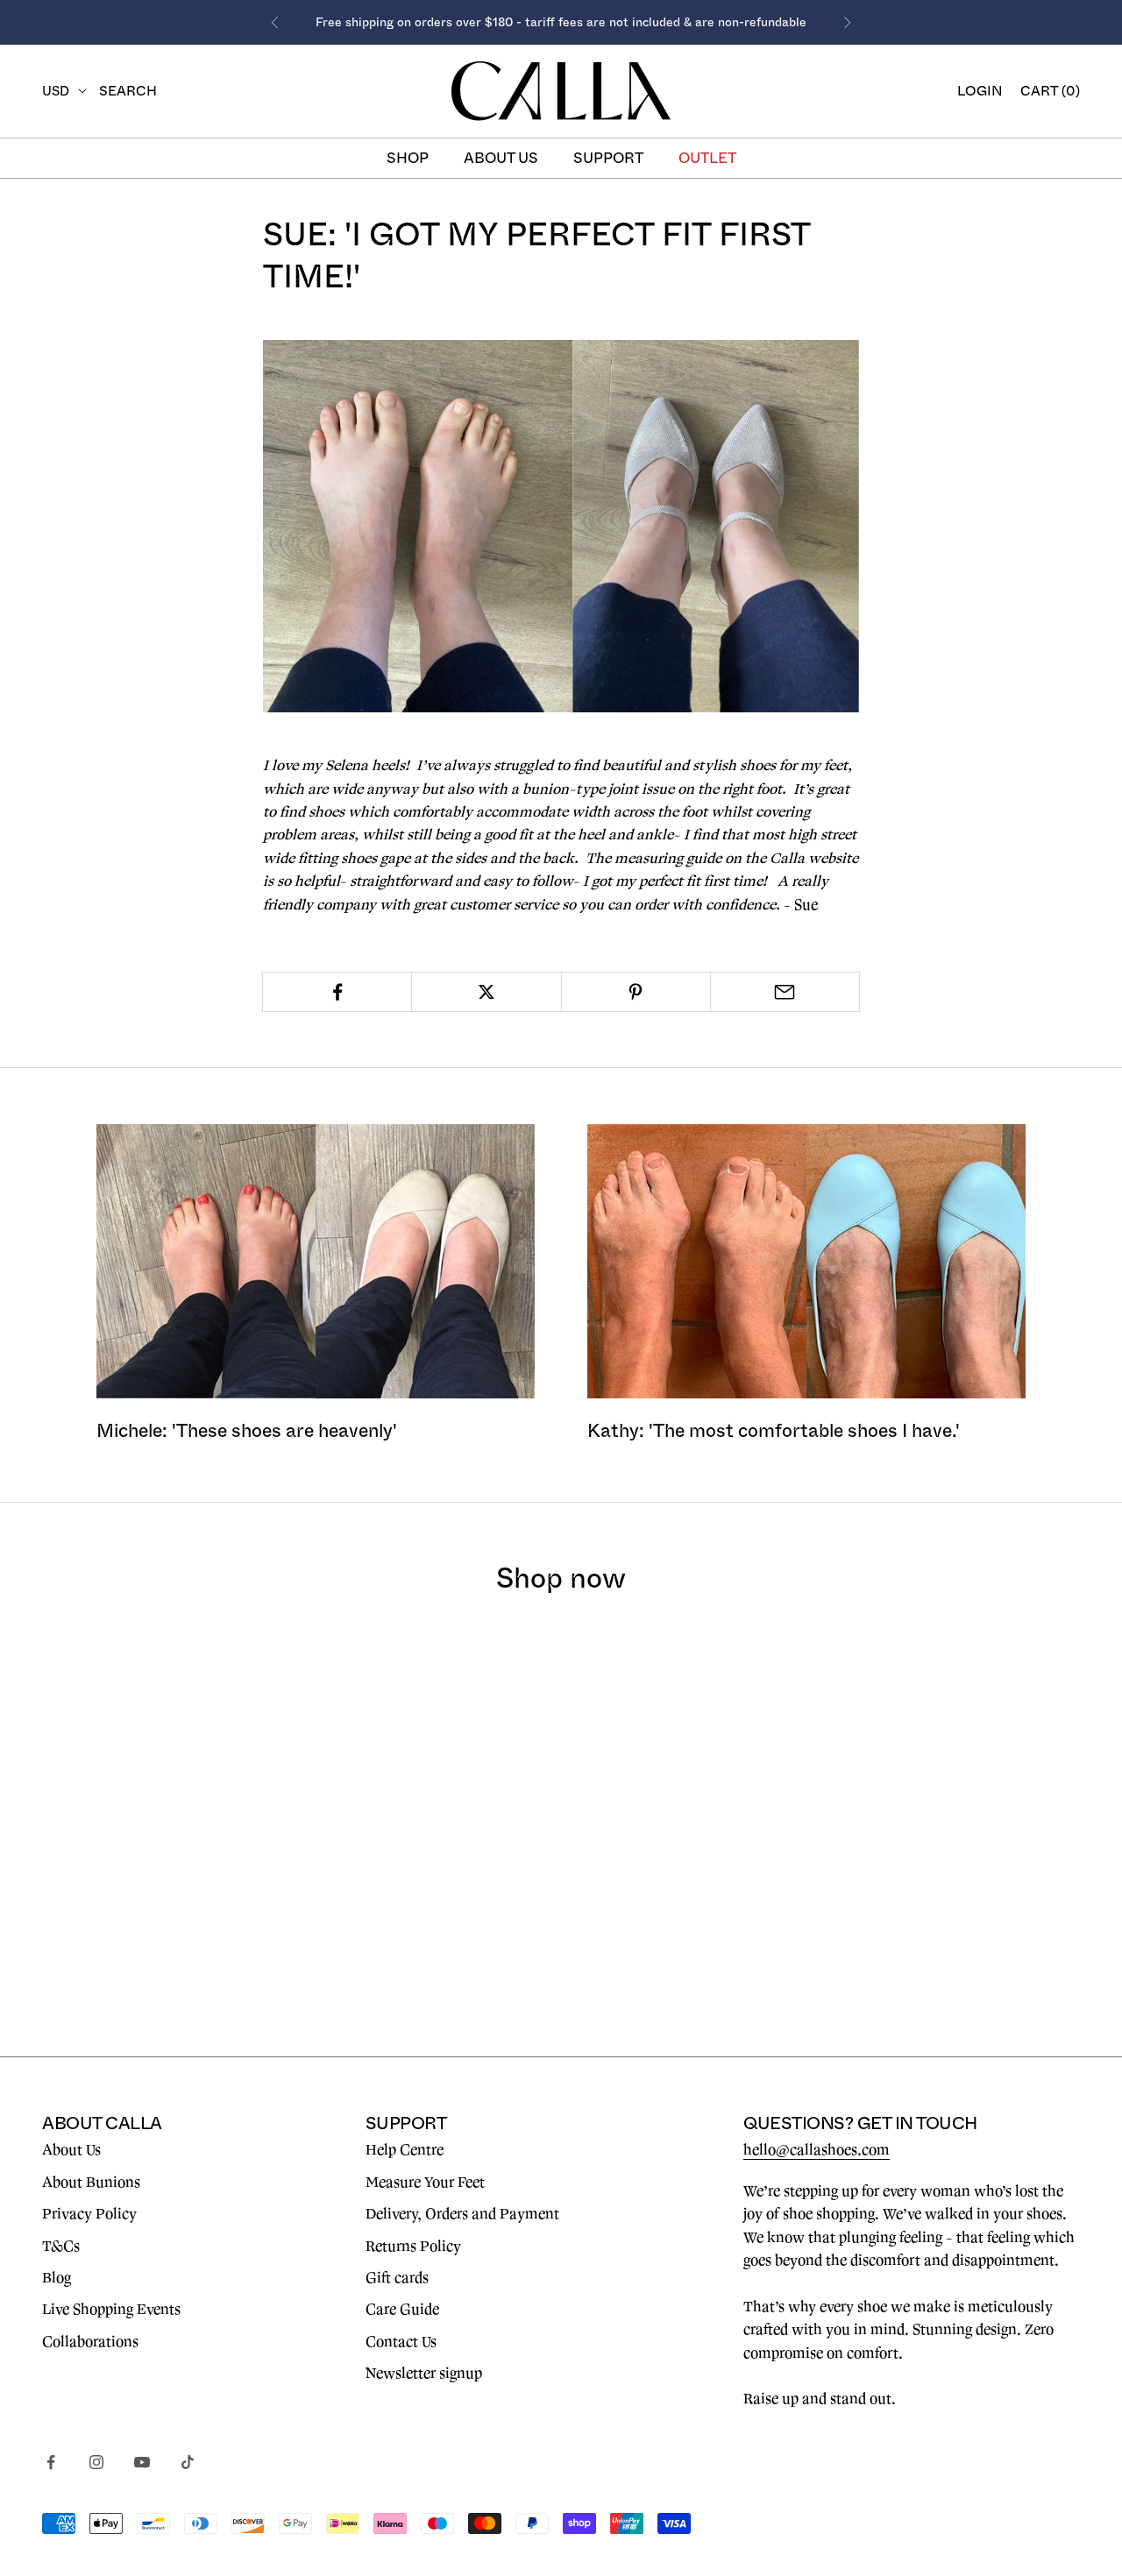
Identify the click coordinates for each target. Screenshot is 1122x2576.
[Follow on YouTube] (142, 2462)
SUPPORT (608, 158)
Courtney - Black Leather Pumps (696, 1892)
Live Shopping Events (111, 2310)
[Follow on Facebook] (51, 2462)
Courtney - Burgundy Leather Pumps (966, 1892)
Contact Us (401, 2342)
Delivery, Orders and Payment (462, 2214)
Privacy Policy (89, 2214)
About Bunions (91, 2183)
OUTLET (707, 158)
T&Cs (61, 2247)
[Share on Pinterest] (636, 992)
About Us (71, 2150)
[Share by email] (785, 992)
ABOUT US (501, 158)
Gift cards (397, 2278)
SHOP (408, 158)
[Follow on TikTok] (188, 2462)
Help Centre (405, 2150)
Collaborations (90, 2342)
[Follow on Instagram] (96, 2462)
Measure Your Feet (425, 2183)
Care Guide (402, 2310)
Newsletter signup (424, 2374)
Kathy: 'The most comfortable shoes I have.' (774, 1430)
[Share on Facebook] (337, 992)
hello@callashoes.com (817, 2150)
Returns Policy (413, 2247)
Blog (57, 2278)
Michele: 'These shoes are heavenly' (247, 1430)
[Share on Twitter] (486, 992)
